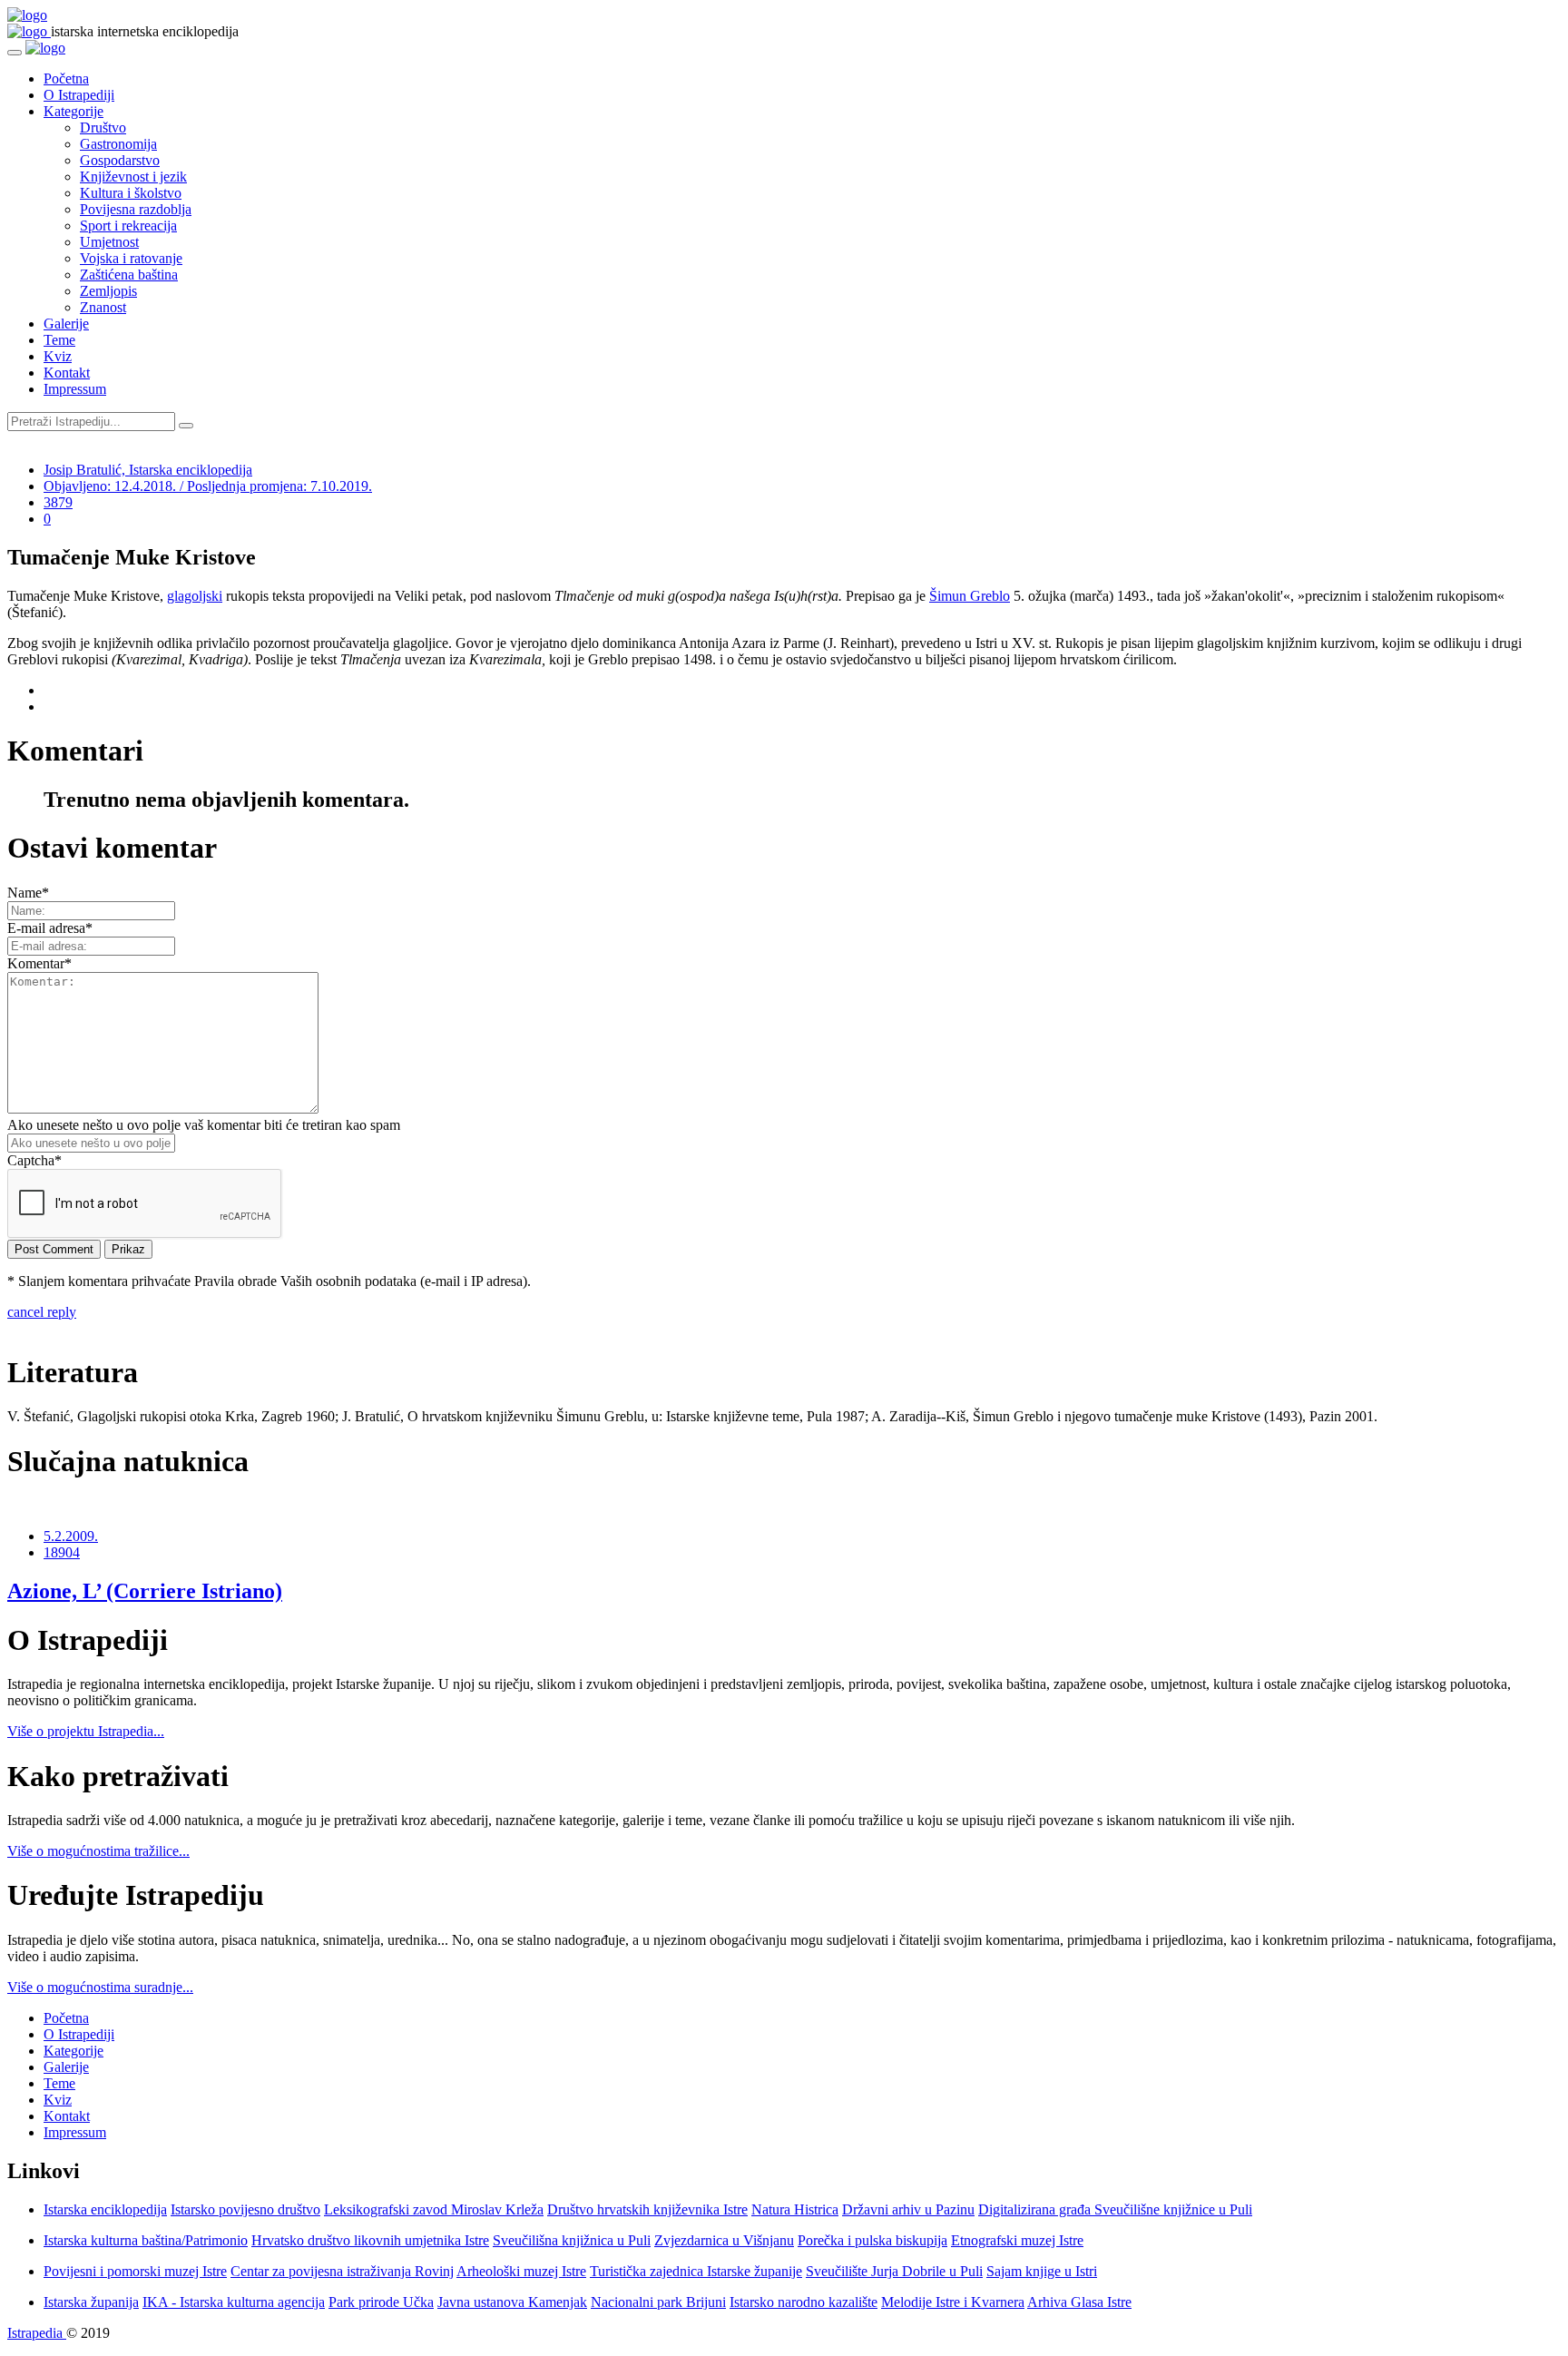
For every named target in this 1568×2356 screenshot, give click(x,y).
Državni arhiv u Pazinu (908, 2209)
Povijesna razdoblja (136, 209)
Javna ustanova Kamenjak (512, 2302)
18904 (62, 1552)
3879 (58, 502)
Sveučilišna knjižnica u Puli (572, 2240)
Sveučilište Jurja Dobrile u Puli (894, 2271)
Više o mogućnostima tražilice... (98, 1851)
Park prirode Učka (381, 2302)
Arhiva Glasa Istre (1079, 2302)
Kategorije (73, 111)
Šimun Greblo (970, 596)
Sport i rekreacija (128, 226)
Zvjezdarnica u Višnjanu (724, 2240)
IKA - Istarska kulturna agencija (234, 2302)
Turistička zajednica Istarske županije (696, 2271)
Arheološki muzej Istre (521, 2271)
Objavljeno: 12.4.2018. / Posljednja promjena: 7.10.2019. (208, 486)
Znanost (103, 307)
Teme (59, 340)
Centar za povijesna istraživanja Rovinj (342, 2271)
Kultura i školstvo (131, 193)
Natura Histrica (795, 2209)
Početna (66, 79)
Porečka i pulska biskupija (872, 2240)
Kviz (58, 356)
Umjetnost (109, 242)
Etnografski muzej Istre (1017, 2240)
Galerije (66, 324)
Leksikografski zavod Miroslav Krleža (434, 2209)
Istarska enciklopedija (105, 2209)
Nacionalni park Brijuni (658, 2302)
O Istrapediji (79, 95)
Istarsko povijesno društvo (245, 2209)
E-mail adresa (50, 928)
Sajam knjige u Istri (1042, 2271)
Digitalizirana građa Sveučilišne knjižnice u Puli (1115, 2209)
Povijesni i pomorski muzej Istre (135, 2271)
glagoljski (195, 596)
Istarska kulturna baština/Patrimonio (146, 2240)
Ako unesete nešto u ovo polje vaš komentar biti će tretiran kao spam (204, 1125)
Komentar (39, 963)
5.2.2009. (71, 1536)
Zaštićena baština (129, 275)
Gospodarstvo (120, 160)
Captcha (34, 1160)
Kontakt (67, 373)
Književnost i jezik (133, 177)
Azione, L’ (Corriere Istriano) (145, 1591)
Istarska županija (91, 2302)
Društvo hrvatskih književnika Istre (647, 2209)
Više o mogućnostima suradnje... (100, 1987)
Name (28, 893)
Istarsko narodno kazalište (804, 2302)
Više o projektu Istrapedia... (86, 1731)
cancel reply (42, 1312)
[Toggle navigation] (15, 53)
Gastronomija (118, 144)
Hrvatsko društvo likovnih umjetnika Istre (370, 2240)
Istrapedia (37, 2333)
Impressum (75, 389)
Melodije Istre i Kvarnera (953, 2302)
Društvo (103, 128)
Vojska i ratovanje (131, 258)
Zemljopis (108, 291)
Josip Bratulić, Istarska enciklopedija (148, 470)
